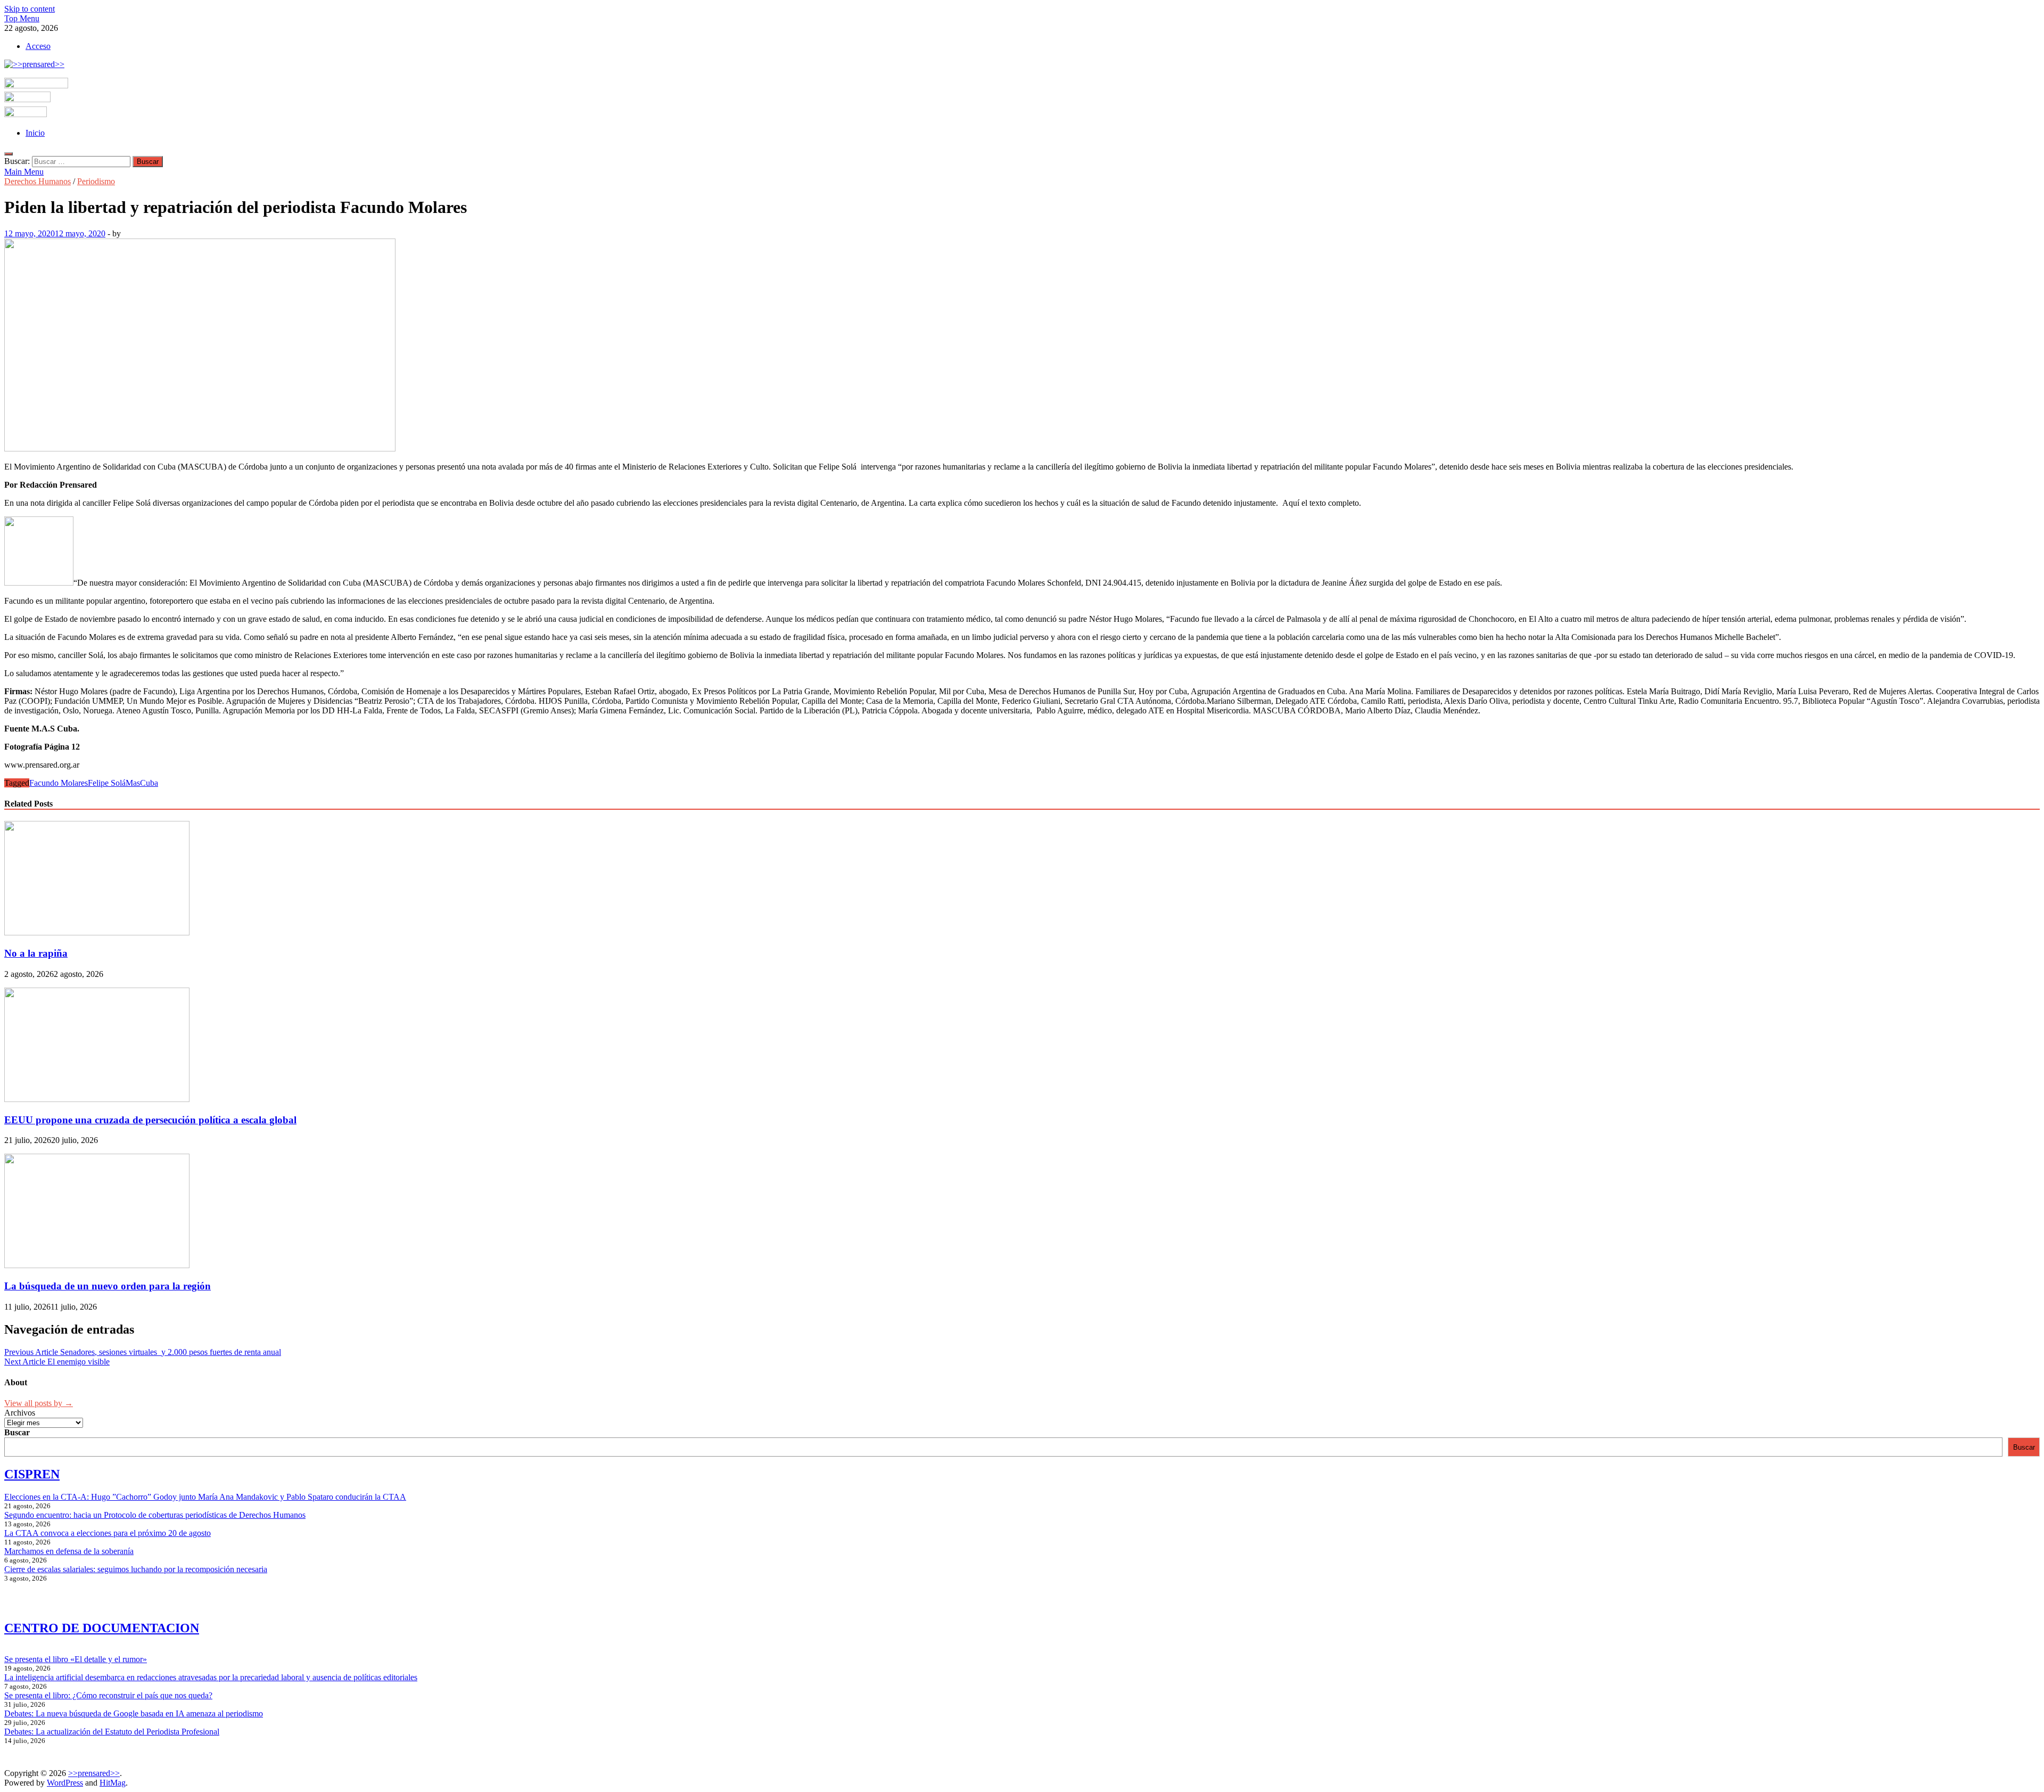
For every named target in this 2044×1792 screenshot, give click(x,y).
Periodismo (96, 181)
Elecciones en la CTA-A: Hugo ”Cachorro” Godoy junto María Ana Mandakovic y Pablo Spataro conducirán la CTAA (205, 1497)
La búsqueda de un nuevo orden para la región (108, 1286)
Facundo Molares (59, 783)
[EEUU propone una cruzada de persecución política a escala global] (97, 1099)
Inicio (35, 133)
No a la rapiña (36, 953)
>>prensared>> (94, 1773)
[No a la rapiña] (97, 932)
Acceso (38, 46)
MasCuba (142, 783)
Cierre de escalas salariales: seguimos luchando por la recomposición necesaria (136, 1569)
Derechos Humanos (38, 181)
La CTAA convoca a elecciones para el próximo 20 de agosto (108, 1533)
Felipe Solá (107, 783)
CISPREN (32, 1474)
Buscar (17, 1432)
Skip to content (30, 9)
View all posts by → (39, 1403)
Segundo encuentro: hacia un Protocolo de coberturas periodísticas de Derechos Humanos (155, 1515)
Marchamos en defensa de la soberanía (69, 1551)
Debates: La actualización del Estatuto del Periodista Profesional (112, 1732)
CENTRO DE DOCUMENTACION (102, 1628)
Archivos (20, 1413)
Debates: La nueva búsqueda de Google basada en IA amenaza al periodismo (134, 1713)
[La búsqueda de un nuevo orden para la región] (97, 1265)
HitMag (113, 1783)
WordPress (65, 1783)
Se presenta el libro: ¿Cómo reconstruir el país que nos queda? (108, 1695)
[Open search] (9, 154)
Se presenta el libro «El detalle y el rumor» (76, 1659)
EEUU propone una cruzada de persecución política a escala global (150, 1120)
